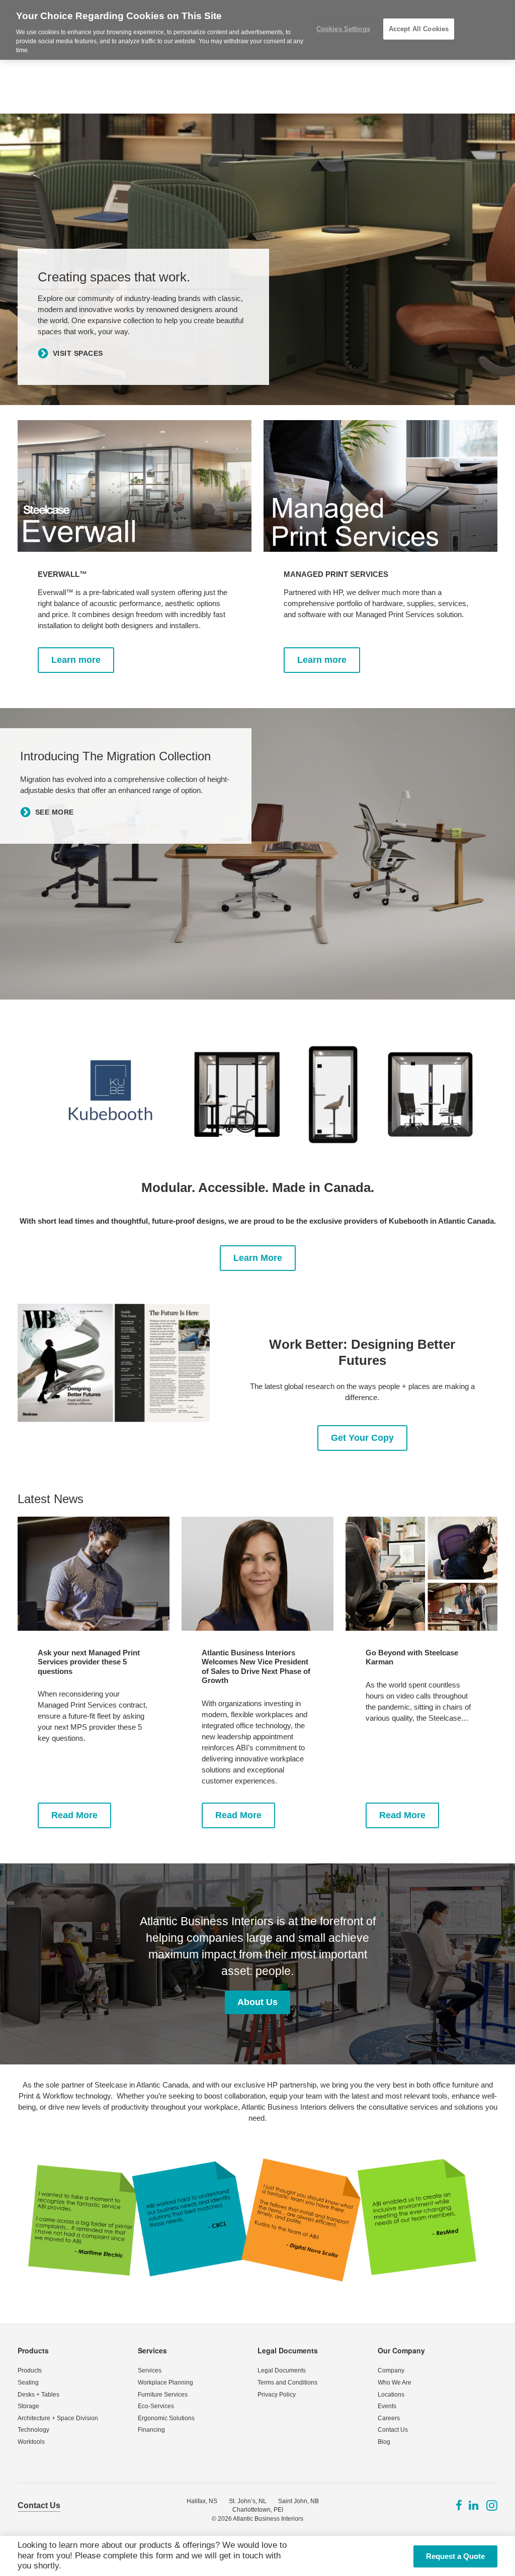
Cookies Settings (343, 29)
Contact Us (393, 2430)
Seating (28, 2383)
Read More (74, 1815)
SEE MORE (55, 813)
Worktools (31, 2442)
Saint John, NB (298, 2501)
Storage (28, 2406)
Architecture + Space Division (58, 2418)
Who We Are (395, 2383)
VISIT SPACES (78, 353)
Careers (389, 2418)
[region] (257, 30)
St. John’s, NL (248, 2501)
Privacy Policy (277, 2395)
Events (387, 2406)
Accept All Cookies (419, 29)
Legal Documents (288, 2350)
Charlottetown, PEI (258, 2510)
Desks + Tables (38, 2395)
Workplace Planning (165, 2383)
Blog (384, 2442)
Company (391, 2370)
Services (152, 2350)
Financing (151, 2430)
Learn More (258, 1258)
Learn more (76, 660)
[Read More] (94, 1574)
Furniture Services (163, 2395)
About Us (257, 2002)
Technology (33, 2430)
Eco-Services (156, 2406)
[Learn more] (135, 486)
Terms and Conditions (287, 2383)
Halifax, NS (202, 2501)
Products (33, 2350)
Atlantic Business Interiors (268, 2519)
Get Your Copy (362, 1438)
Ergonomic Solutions (166, 2418)
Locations (391, 2395)
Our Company (401, 2350)
